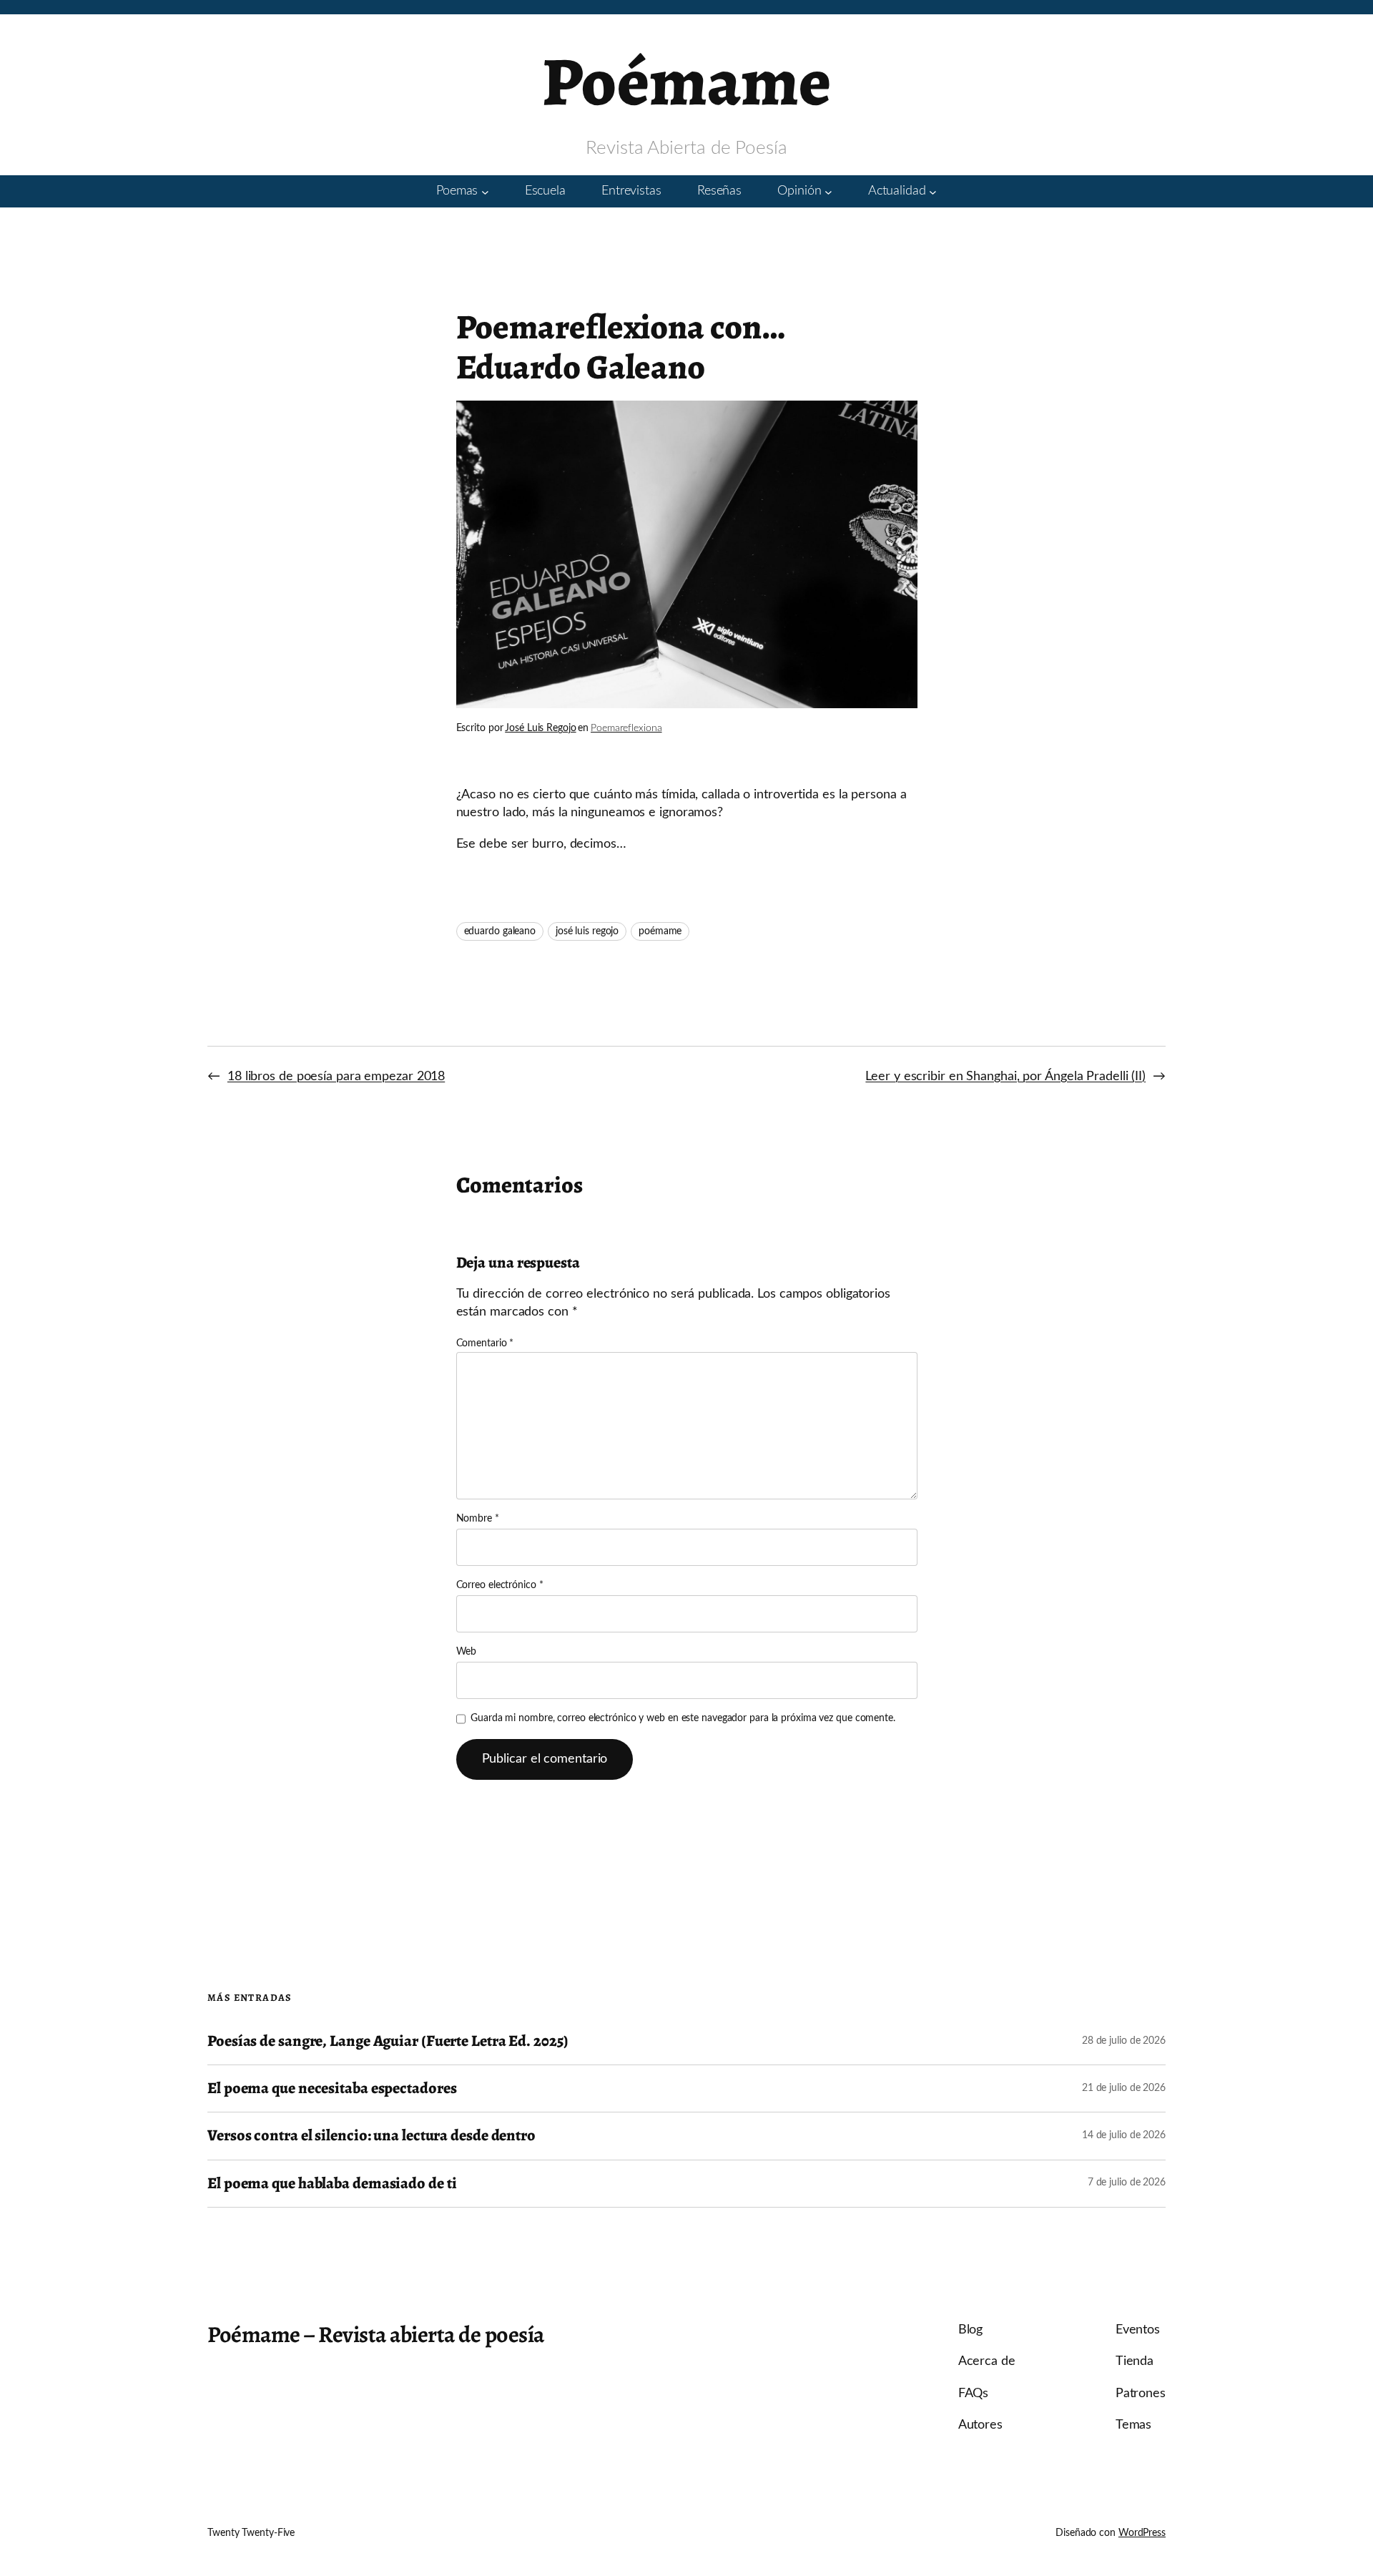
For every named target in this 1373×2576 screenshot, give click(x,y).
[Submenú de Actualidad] (933, 191)
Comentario (485, 1343)
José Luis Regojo (540, 728)
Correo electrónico (500, 1585)
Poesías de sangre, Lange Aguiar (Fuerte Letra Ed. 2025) (388, 2041)
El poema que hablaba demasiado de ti (332, 2184)
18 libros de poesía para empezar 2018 (336, 1077)
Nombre (478, 1519)
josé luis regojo (587, 931)
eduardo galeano (500, 931)
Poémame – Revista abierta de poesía (376, 2334)
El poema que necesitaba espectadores (332, 2088)
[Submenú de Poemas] (485, 191)
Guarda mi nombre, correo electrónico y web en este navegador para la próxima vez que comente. (683, 1718)
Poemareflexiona (626, 728)
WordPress (1142, 2533)
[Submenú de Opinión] (828, 191)
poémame (660, 931)
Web (467, 1652)
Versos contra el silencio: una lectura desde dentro (371, 2136)
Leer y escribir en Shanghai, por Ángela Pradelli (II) (1005, 1077)
